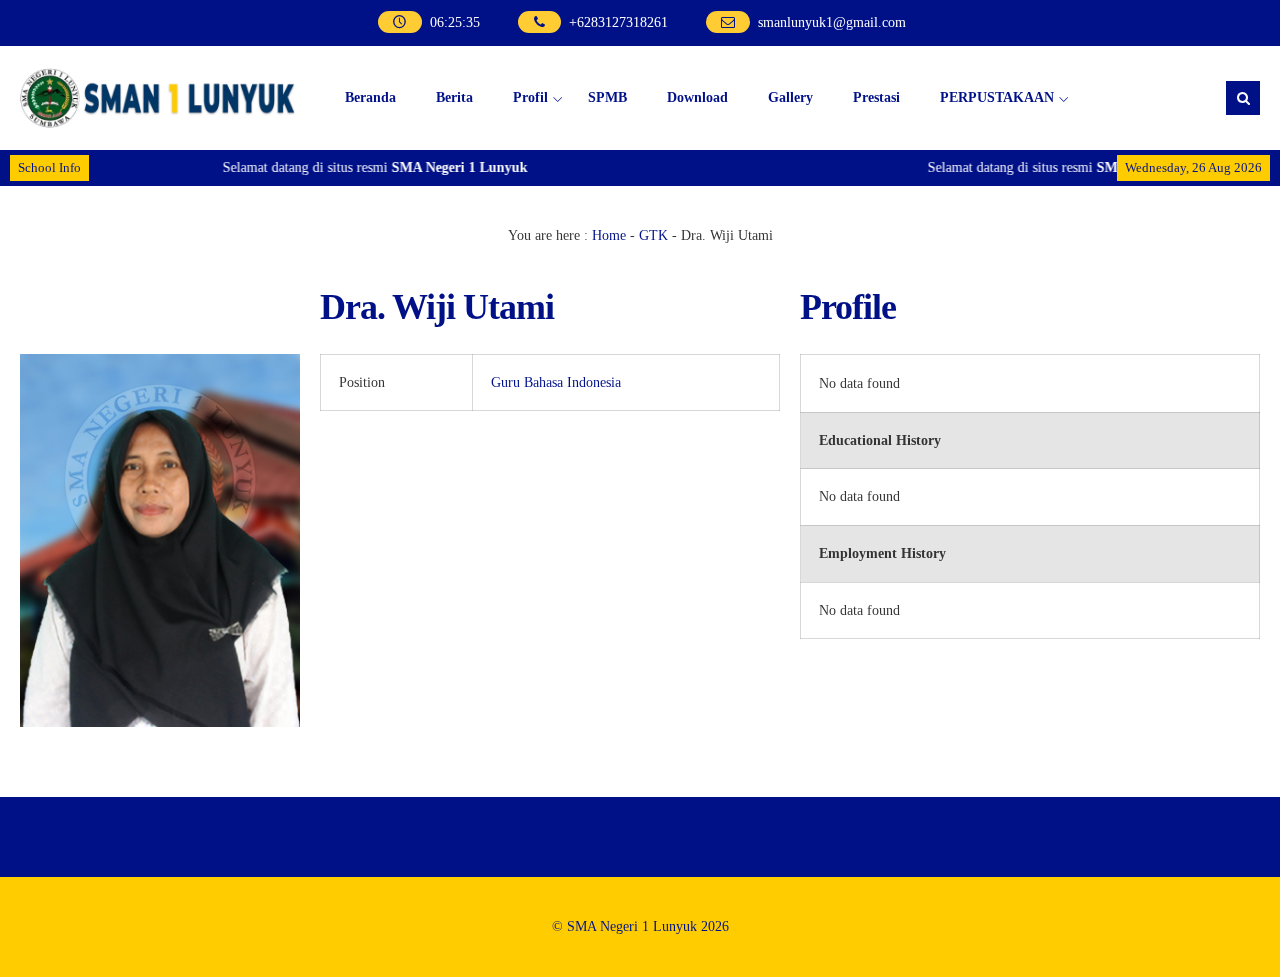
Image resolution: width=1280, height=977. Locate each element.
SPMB (607, 97)
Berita (454, 97)
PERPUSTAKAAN (997, 97)
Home (609, 235)
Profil (530, 97)
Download (697, 97)
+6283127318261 (618, 22)
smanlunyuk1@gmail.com (832, 22)
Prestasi (876, 97)
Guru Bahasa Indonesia (556, 382)
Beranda (370, 97)
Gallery (790, 97)
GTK (653, 235)
